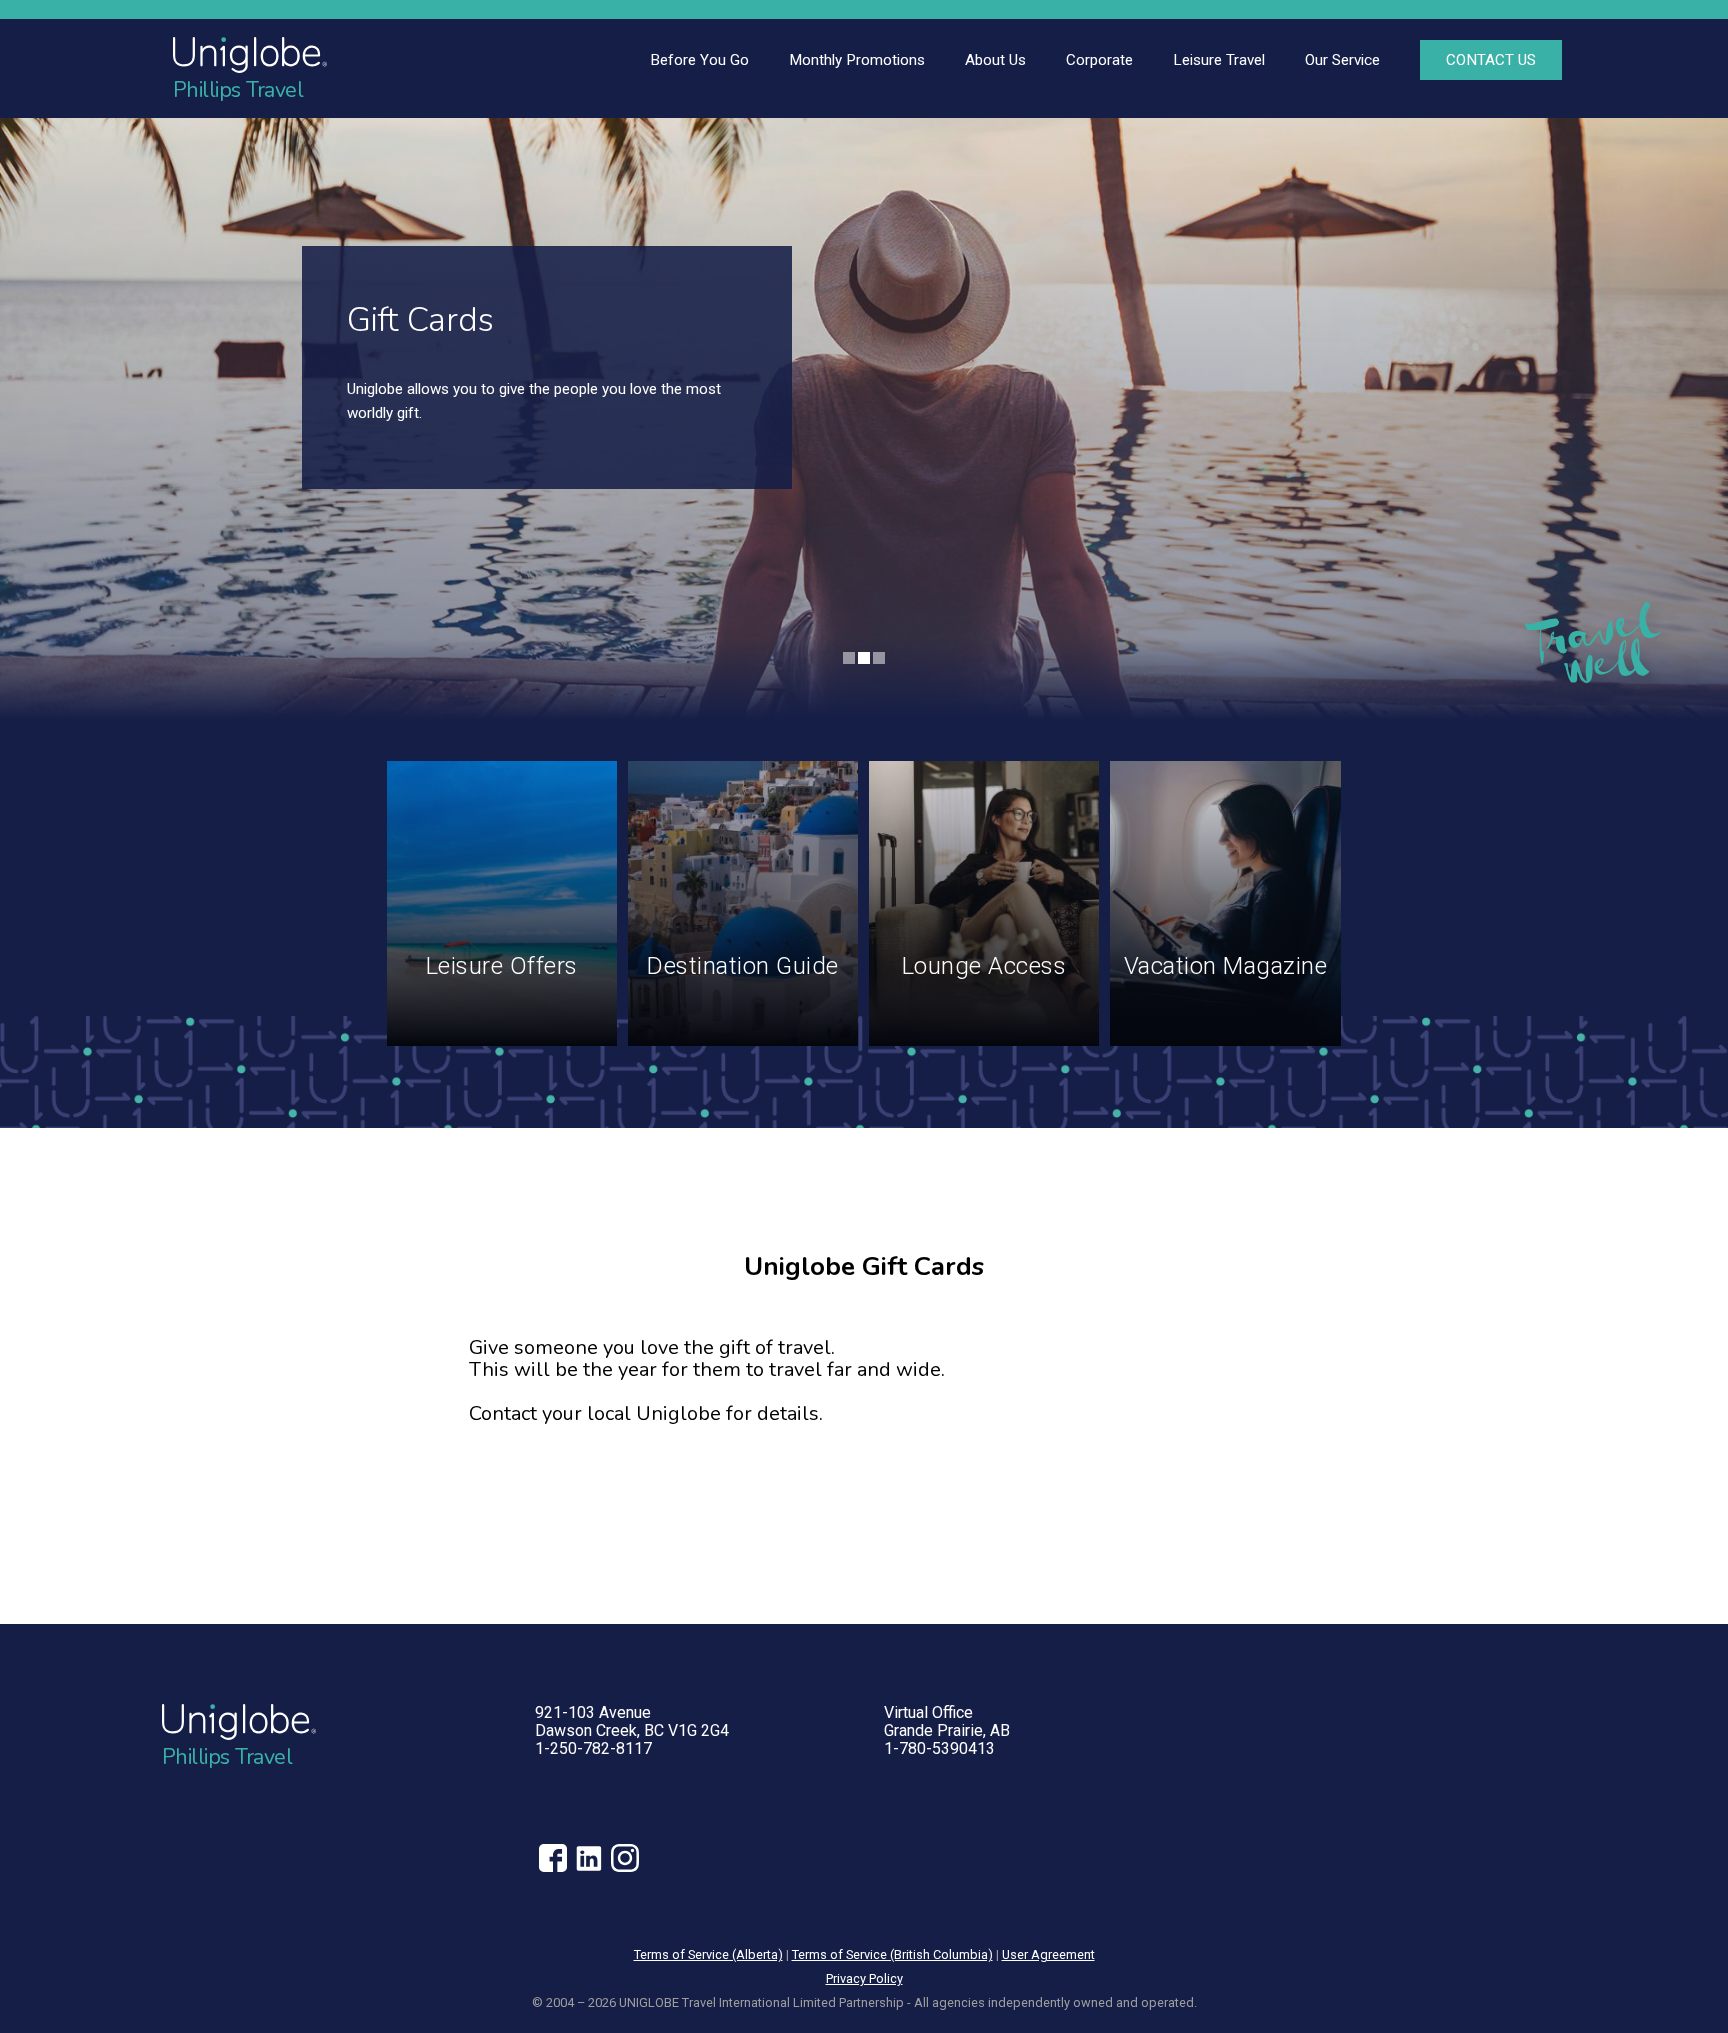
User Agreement (1048, 1954)
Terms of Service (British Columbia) (892, 1954)
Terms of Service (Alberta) (708, 1954)
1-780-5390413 (939, 1748)
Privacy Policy (864, 1978)
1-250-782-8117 (593, 1748)
